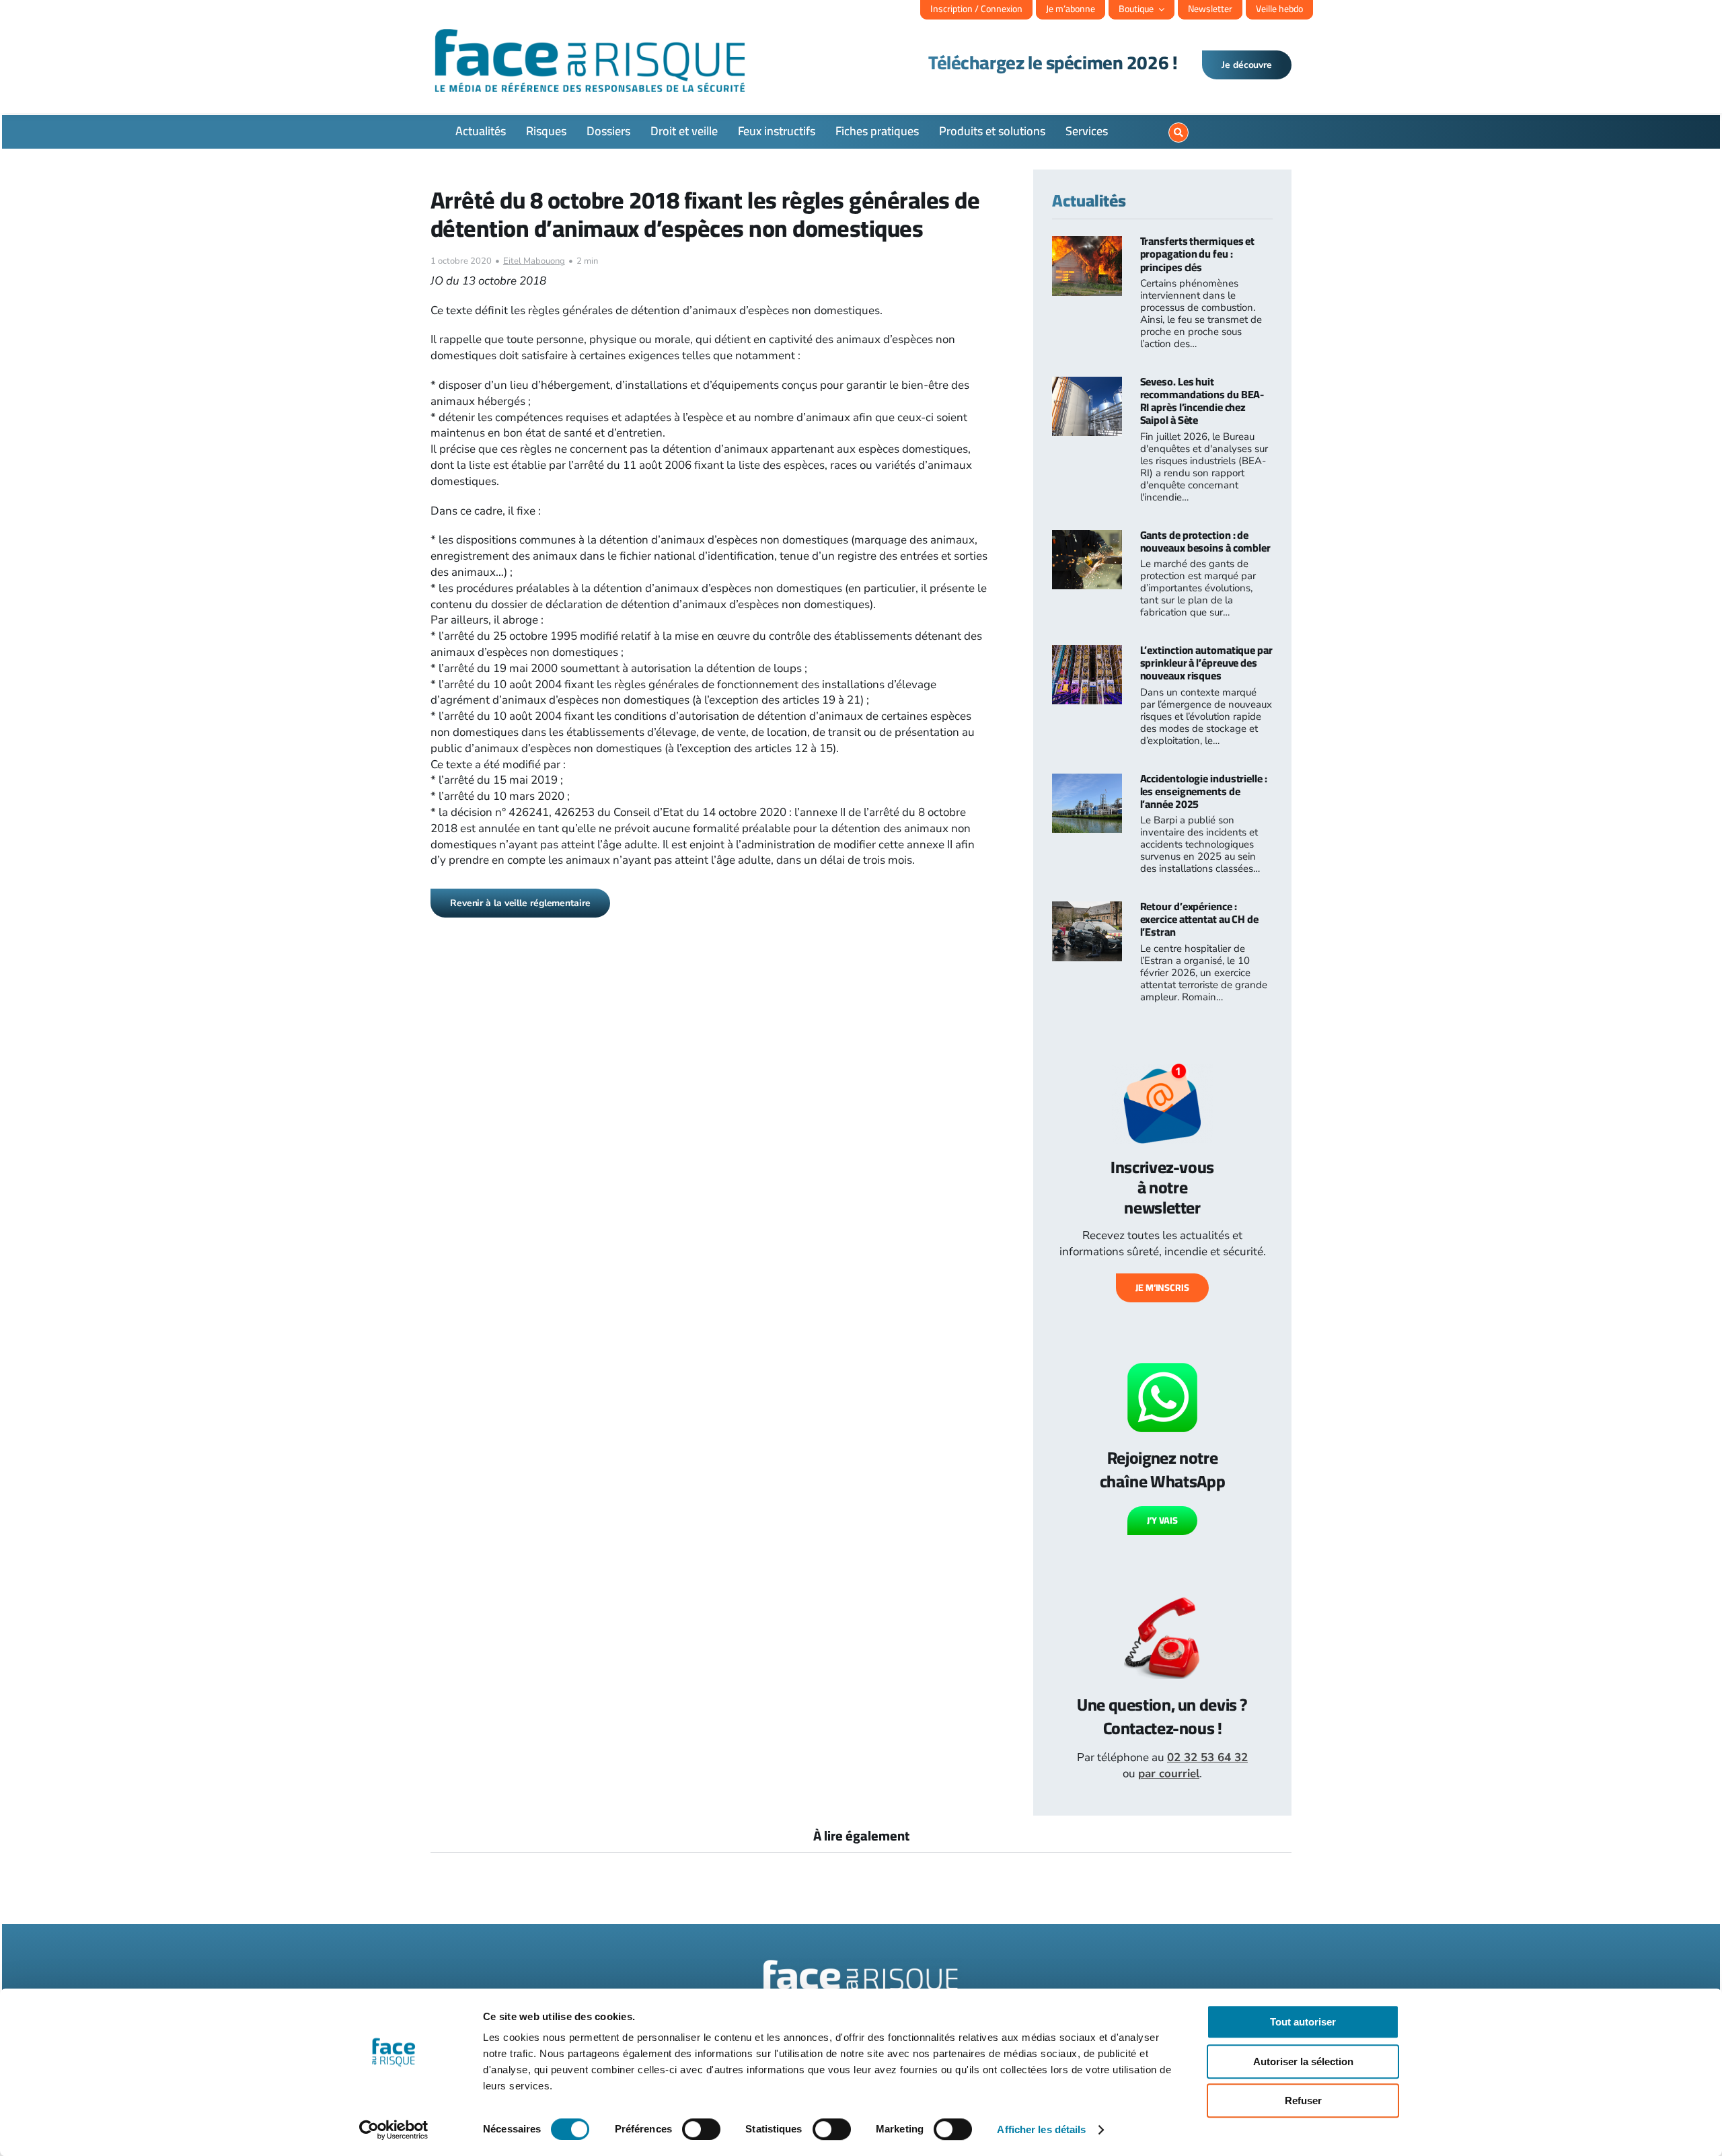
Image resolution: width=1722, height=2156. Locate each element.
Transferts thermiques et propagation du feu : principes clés (1198, 254)
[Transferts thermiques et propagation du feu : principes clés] (1087, 244)
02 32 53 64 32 (1207, 1757)
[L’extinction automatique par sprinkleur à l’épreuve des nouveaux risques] (1087, 653)
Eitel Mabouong (534, 261)
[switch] (701, 2129)
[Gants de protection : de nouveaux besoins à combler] (1087, 538)
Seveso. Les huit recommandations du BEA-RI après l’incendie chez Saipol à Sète (1202, 401)
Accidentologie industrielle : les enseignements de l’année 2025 (1204, 791)
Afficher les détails (1041, 2129)
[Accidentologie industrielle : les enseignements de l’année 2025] (1087, 781)
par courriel (1169, 1774)
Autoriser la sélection (1303, 2061)
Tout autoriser (1303, 2022)
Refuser (1303, 2101)
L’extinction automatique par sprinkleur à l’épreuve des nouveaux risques (1206, 663)
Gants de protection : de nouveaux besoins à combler (1205, 541)
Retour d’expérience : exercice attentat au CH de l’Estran (1199, 919)
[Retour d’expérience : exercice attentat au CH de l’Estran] (1087, 909)
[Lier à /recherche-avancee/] (1178, 133)
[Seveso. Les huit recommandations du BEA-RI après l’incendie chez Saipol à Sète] (1087, 384)
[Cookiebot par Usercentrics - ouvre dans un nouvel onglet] (394, 2130)
